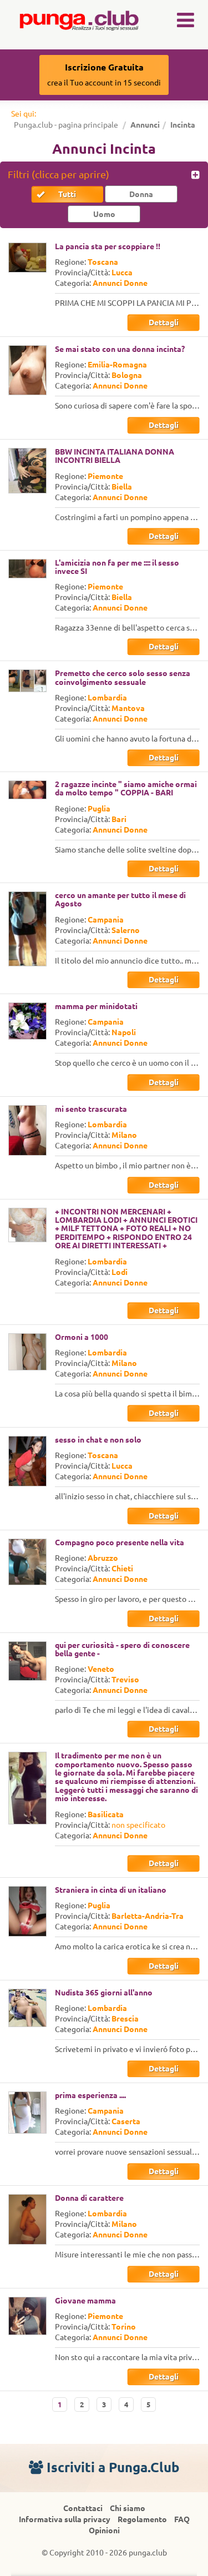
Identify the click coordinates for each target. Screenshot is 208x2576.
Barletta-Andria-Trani (151, 1916)
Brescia (125, 2019)
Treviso (125, 1680)
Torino (124, 2327)
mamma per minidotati (96, 1006)
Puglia (99, 809)
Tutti (67, 194)
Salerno (126, 930)
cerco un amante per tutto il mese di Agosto (120, 899)
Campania (106, 920)
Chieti (122, 1569)
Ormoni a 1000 (82, 1337)
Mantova (128, 708)
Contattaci (83, 2508)
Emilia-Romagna (117, 365)
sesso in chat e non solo (98, 1440)
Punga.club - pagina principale (66, 125)
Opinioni (104, 2530)
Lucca (122, 273)
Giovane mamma (85, 2301)
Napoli (124, 1032)
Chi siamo (128, 2508)
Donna (141, 194)
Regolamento (142, 2519)
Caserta (126, 2121)
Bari (119, 819)
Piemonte (105, 476)
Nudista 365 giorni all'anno (104, 1993)
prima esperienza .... (90, 2095)
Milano (124, 1135)
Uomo (104, 214)
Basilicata (106, 1814)
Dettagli (164, 322)
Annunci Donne (120, 283)
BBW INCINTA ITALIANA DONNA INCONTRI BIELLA (115, 456)
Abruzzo (103, 1558)
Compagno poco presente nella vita (120, 1542)
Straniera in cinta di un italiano (111, 1890)
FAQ (182, 2519)
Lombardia (107, 698)
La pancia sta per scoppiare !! (108, 246)
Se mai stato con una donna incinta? (120, 349)
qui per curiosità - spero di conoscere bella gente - (122, 1649)
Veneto (101, 1669)
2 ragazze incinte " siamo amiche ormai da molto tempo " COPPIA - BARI (126, 788)
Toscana (103, 262)
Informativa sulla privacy (65, 2519)
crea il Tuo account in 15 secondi (104, 75)
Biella (122, 487)
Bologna (127, 375)
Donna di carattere (89, 2198)
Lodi (120, 1272)
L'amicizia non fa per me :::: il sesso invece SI (117, 567)
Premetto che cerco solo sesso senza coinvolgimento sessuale (123, 677)
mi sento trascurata (91, 1109)
